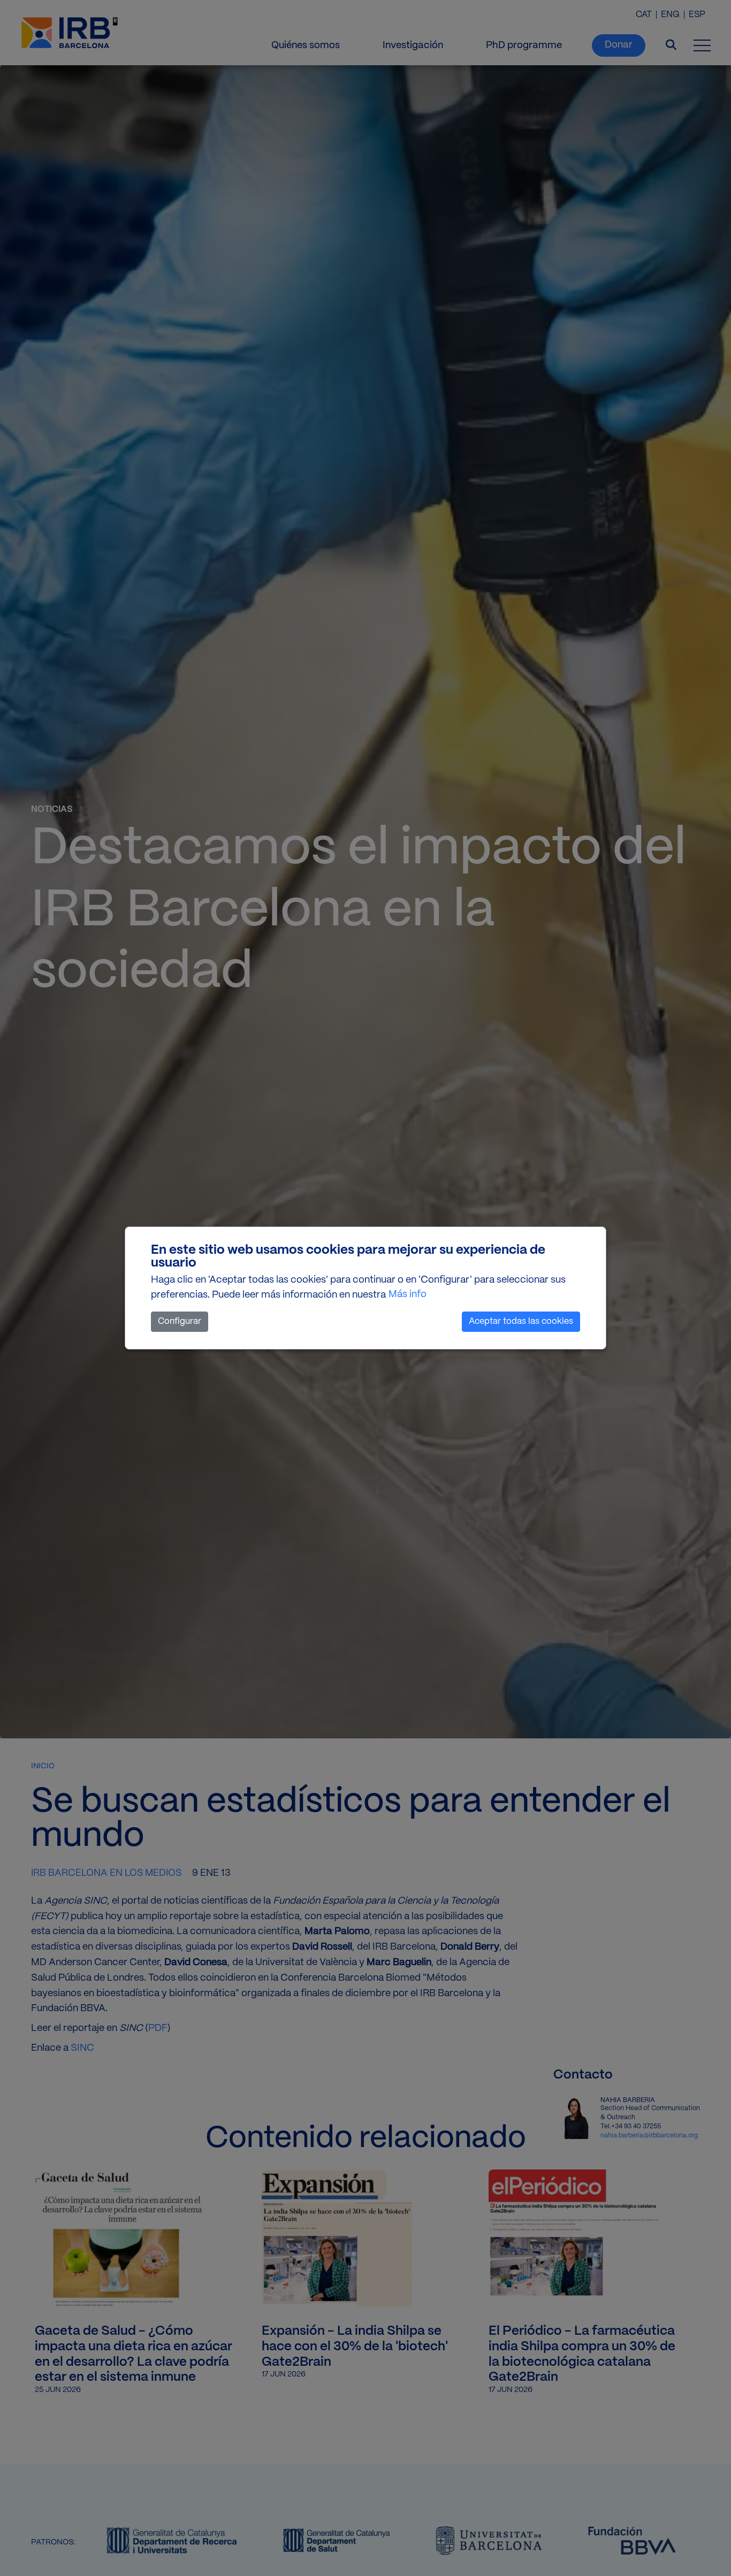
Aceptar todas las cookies (521, 1321)
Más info (408, 1295)
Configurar (180, 1321)
